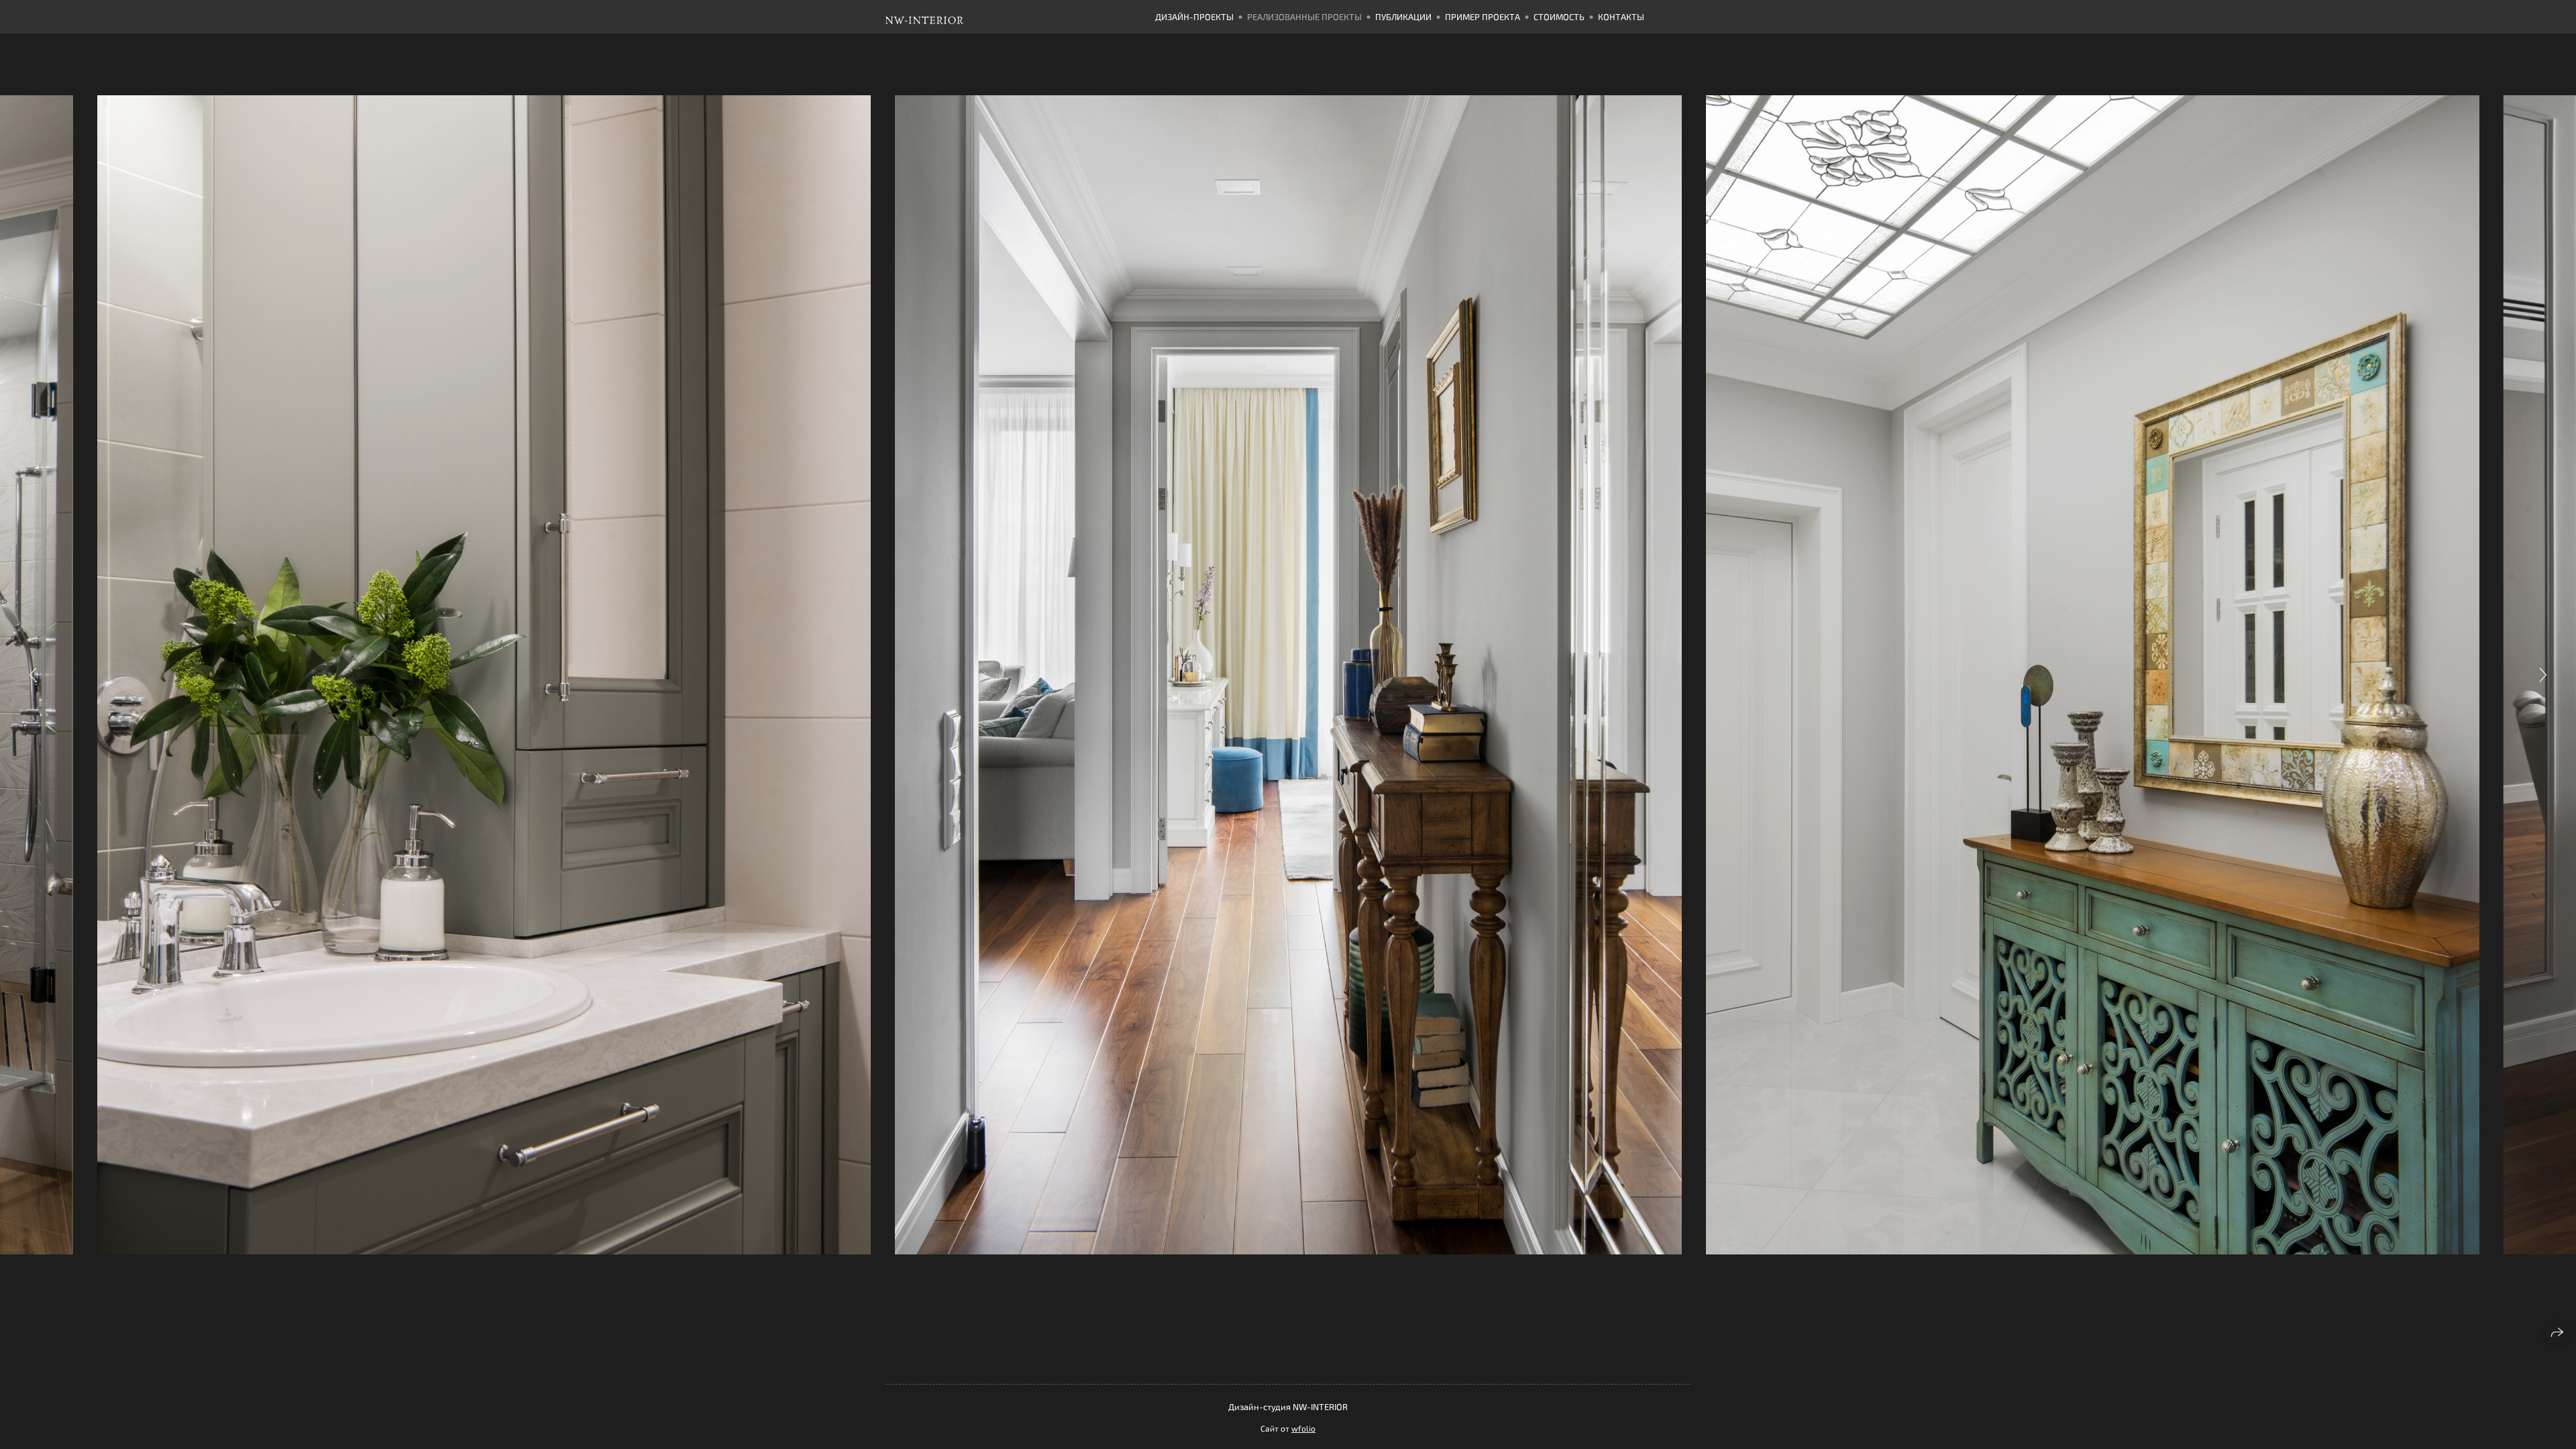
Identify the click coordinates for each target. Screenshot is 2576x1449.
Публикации (1403, 17)
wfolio (1303, 1428)
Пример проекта (1483, 17)
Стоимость (1559, 17)
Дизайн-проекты (1194, 17)
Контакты (1621, 17)
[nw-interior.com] (957, 17)
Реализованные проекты (1304, 17)
